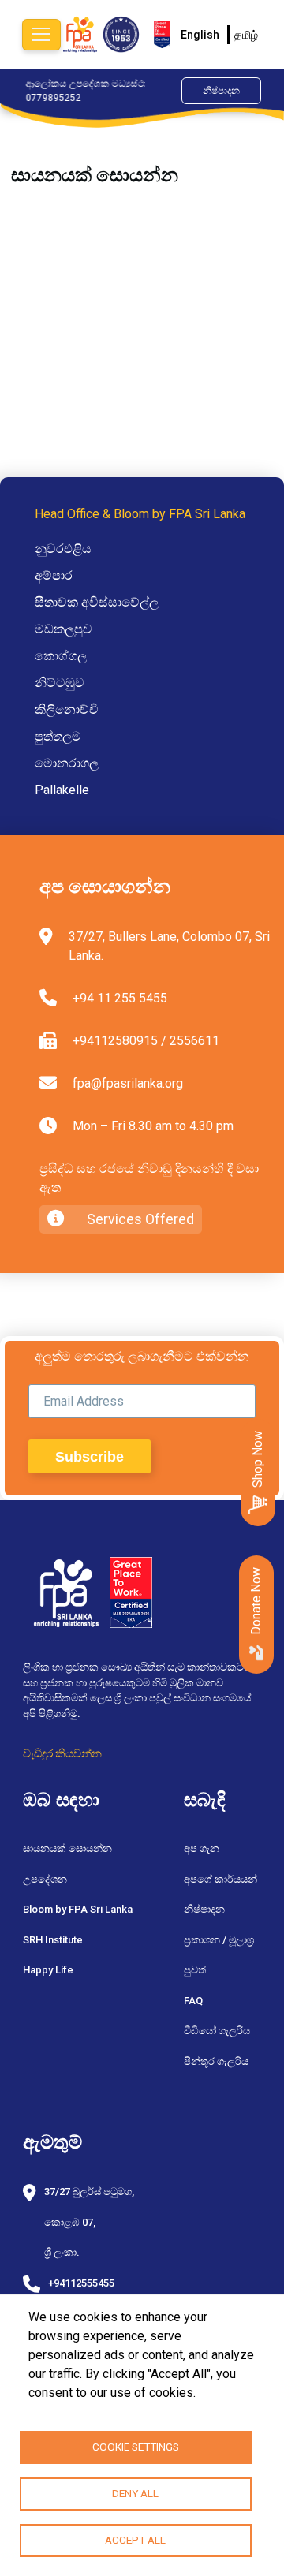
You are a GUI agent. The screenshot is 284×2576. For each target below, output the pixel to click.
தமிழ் (246, 35)
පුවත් (195, 1970)
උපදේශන (45, 1879)
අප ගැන (202, 1848)
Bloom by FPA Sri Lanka (78, 1909)
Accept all (135, 2540)
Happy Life (48, 1970)
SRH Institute (53, 1940)
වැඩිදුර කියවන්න (62, 1753)
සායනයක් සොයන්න (67, 1848)
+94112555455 (81, 2283)
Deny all (135, 2493)
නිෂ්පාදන (221, 91)
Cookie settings (136, 2447)
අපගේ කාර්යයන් (220, 1879)
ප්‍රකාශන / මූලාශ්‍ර (219, 1940)
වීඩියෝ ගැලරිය (217, 2031)
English (200, 35)
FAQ (193, 2001)
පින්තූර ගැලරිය (216, 2061)
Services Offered (139, 1219)
